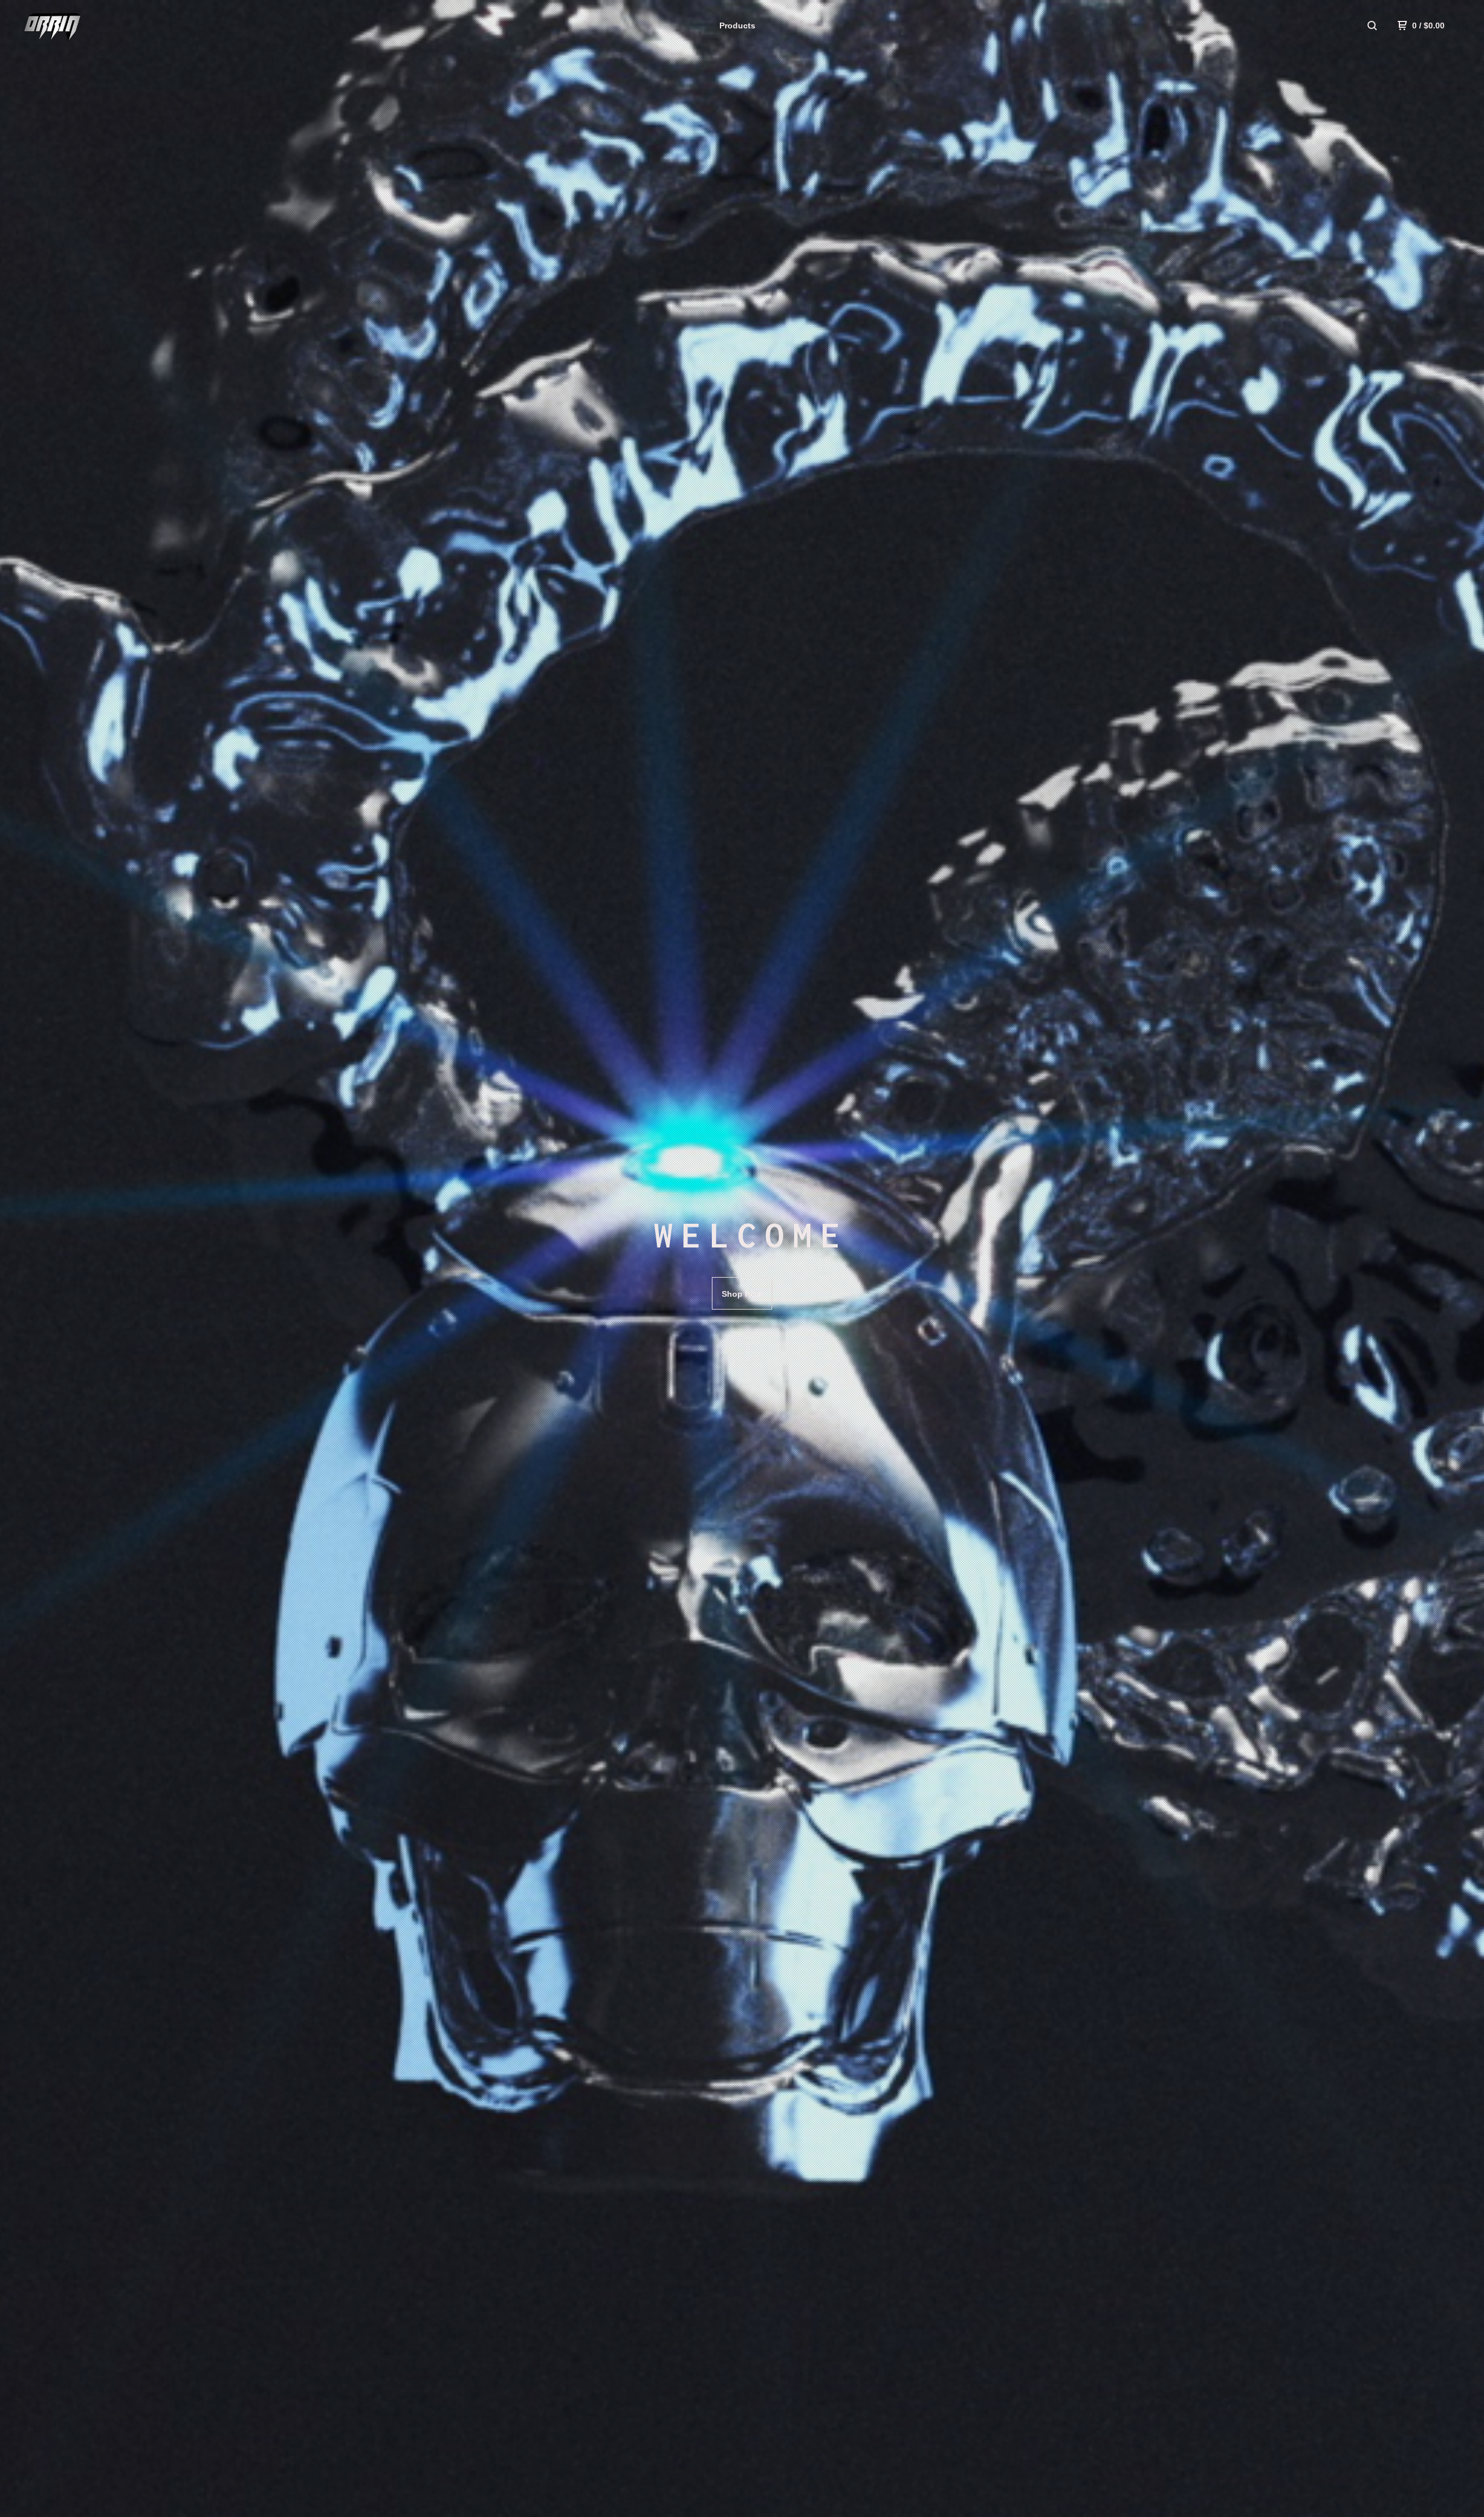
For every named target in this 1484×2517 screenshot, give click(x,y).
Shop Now (742, 1294)
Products (737, 26)
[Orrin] (79, 26)
